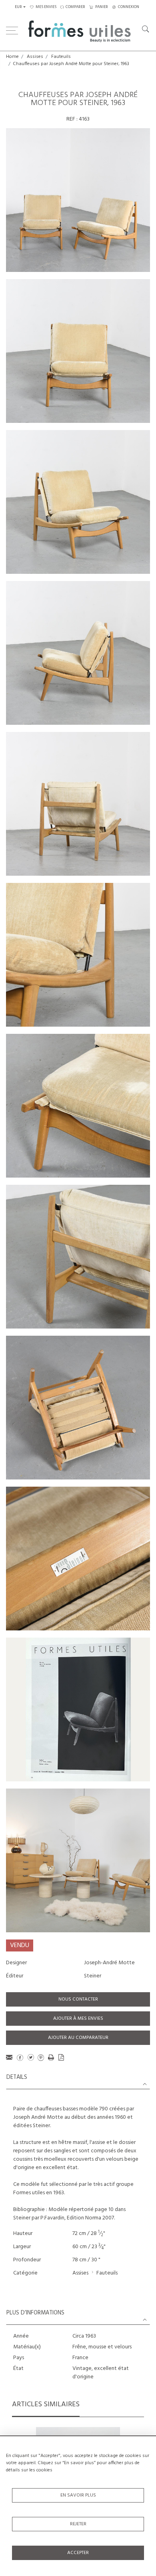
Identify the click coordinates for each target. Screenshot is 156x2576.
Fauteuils (61, 57)
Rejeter (78, 2524)
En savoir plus (78, 2495)
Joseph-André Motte (109, 1963)
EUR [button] (18, 7)
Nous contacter (78, 1999)
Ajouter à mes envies (78, 2019)
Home (12, 57)
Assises (35, 57)
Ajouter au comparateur (78, 2038)
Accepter (78, 2553)
